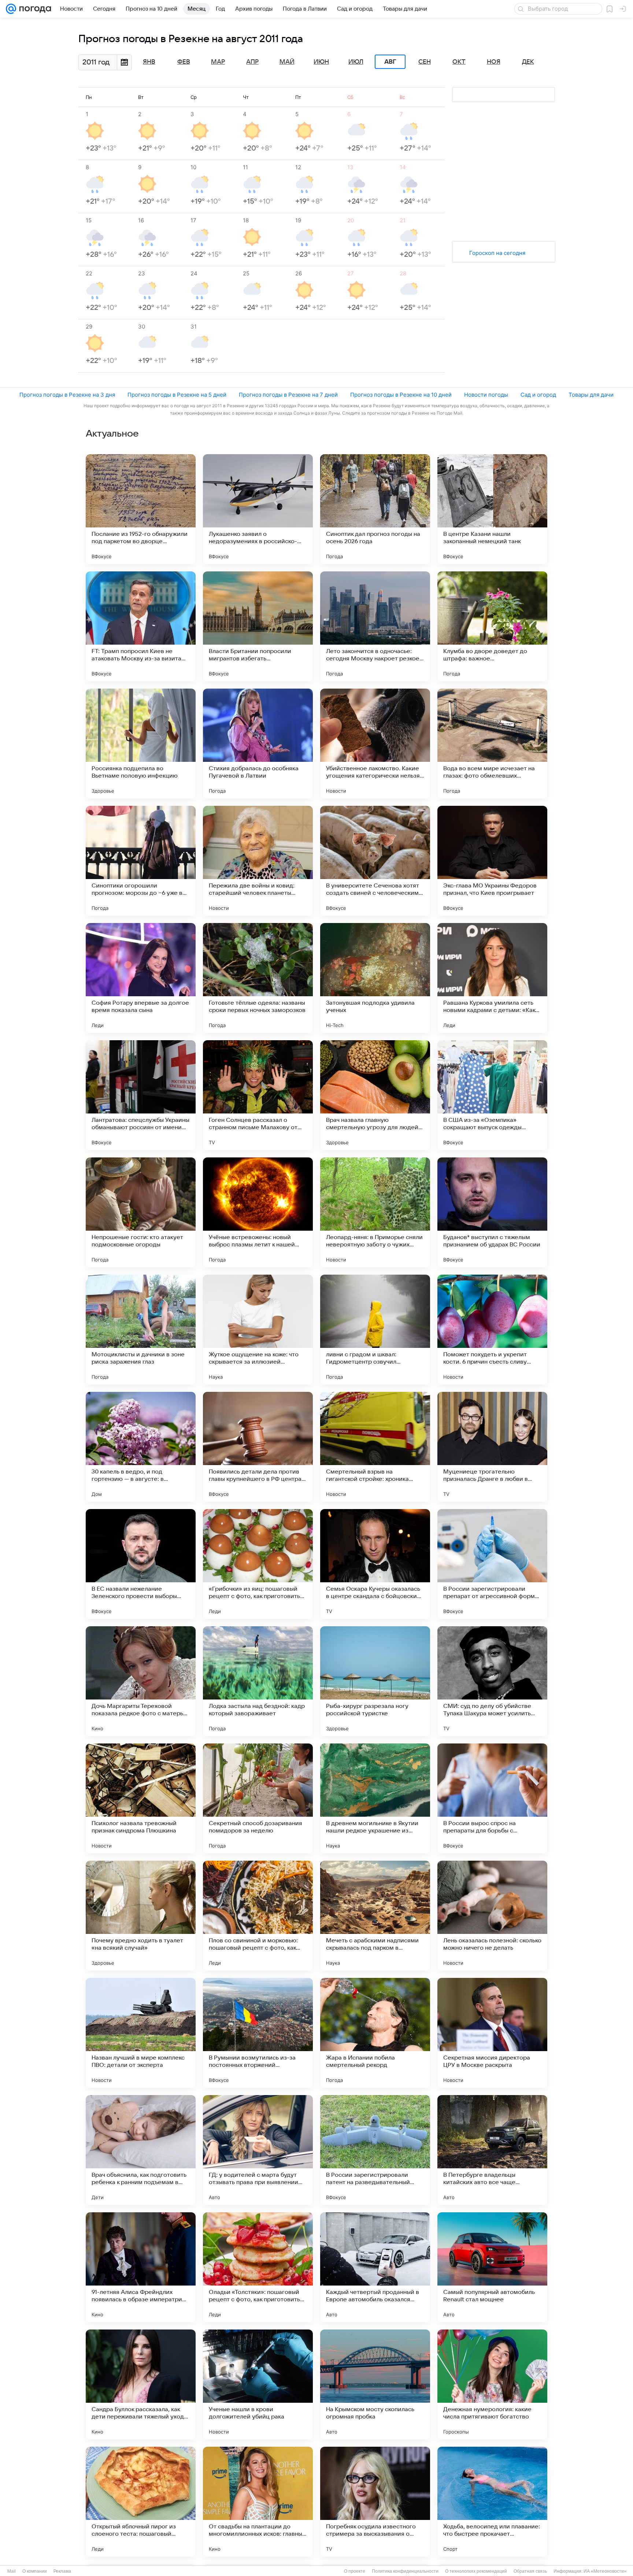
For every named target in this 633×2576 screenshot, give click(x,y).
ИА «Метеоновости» (605, 2571)
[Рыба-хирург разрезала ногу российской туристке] (375, 1681)
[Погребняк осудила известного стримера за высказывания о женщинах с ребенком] (375, 2502)
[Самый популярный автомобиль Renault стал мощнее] (492, 2267)
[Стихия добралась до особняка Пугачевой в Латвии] (258, 744)
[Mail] (11, 9)
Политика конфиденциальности (405, 2571)
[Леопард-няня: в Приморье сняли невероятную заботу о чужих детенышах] (375, 1212)
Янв (149, 62)
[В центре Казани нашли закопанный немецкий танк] (492, 509)
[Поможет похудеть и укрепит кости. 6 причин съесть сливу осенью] (492, 1330)
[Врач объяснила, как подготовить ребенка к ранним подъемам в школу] (141, 2150)
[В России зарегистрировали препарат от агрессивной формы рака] (492, 1564)
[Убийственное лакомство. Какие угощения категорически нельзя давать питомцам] (375, 744)
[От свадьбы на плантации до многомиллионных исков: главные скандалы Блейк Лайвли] (258, 2502)
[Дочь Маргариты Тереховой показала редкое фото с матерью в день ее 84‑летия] (141, 1681)
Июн (321, 62)
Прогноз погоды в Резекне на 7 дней (288, 395)
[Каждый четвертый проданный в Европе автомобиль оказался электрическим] (375, 2267)
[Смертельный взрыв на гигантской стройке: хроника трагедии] (375, 1447)
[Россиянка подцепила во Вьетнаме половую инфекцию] (141, 744)
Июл (356, 62)
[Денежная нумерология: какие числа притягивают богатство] (492, 2384)
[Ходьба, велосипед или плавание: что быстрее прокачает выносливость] (492, 2502)
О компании (35, 2571)
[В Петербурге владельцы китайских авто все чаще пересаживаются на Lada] (492, 2150)
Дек (528, 62)
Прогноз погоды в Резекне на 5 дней (177, 395)
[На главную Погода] (34, 9)
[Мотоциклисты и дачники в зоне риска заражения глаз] (141, 1330)
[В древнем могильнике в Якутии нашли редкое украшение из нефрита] (375, 1798)
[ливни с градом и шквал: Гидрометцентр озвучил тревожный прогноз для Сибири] (375, 1330)
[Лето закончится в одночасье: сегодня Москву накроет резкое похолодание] (375, 626)
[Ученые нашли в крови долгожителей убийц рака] (258, 2384)
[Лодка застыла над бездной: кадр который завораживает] (258, 1681)
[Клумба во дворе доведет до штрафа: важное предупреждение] (492, 626)
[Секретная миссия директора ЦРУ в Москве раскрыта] (492, 2033)
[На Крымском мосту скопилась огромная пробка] (375, 2384)
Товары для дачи (591, 395)
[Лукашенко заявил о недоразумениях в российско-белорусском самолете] (258, 509)
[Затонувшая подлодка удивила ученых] (375, 978)
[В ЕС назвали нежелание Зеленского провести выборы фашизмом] (141, 1564)
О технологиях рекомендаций (476, 2571)
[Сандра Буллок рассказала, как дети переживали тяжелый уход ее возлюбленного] (141, 2384)
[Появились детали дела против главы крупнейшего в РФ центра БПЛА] (258, 1447)
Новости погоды (486, 395)
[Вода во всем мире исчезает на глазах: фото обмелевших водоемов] (492, 744)
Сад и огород (538, 395)
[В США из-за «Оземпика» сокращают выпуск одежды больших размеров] (492, 1095)
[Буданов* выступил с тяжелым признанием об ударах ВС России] (492, 1212)
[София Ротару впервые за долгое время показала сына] (141, 978)
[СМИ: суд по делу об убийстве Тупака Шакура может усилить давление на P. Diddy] (492, 1681)
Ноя (494, 62)
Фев (184, 62)
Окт (459, 62)
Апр (252, 62)
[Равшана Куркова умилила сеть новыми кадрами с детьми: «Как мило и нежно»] (492, 978)
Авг (390, 62)
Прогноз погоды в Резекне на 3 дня (67, 395)
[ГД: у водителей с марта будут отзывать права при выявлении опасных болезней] (258, 2150)
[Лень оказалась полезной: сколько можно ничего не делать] (492, 1916)
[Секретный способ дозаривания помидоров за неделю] (258, 1798)
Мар (218, 62)
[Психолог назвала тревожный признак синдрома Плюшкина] (141, 1798)
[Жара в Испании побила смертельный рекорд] (375, 2033)
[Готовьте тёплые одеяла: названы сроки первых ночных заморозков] (258, 978)
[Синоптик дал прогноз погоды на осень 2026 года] (375, 509)
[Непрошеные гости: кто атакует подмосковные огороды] (141, 1212)
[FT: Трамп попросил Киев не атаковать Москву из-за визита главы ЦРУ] (141, 626)
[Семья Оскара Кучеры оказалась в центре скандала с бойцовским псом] (375, 1564)
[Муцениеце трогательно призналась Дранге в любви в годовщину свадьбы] (492, 1447)
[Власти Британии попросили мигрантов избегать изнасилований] (258, 626)
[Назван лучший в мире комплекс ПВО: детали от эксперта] (141, 2033)
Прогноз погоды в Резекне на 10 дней (401, 395)
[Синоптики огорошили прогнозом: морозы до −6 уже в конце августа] (141, 861)
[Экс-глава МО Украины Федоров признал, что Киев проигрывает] (492, 861)
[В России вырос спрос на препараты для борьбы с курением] (492, 1798)
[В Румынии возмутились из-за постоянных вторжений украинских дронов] (258, 2033)
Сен (425, 62)
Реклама (62, 2571)
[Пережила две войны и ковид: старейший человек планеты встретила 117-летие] (258, 861)
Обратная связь (530, 2571)
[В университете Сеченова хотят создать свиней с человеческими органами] (375, 861)
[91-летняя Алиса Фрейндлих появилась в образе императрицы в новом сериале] (141, 2267)
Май (287, 62)
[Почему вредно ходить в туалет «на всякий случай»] (141, 1916)
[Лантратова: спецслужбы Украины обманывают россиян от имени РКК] (141, 1095)
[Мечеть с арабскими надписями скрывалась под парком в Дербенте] (375, 1916)
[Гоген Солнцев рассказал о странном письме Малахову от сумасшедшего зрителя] (258, 1095)
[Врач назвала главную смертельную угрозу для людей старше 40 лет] (375, 1095)
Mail (12, 2571)
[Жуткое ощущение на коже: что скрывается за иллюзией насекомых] (258, 1330)
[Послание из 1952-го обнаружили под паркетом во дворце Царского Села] (141, 509)
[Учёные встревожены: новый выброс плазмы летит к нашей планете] (258, 1212)
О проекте (355, 2571)
